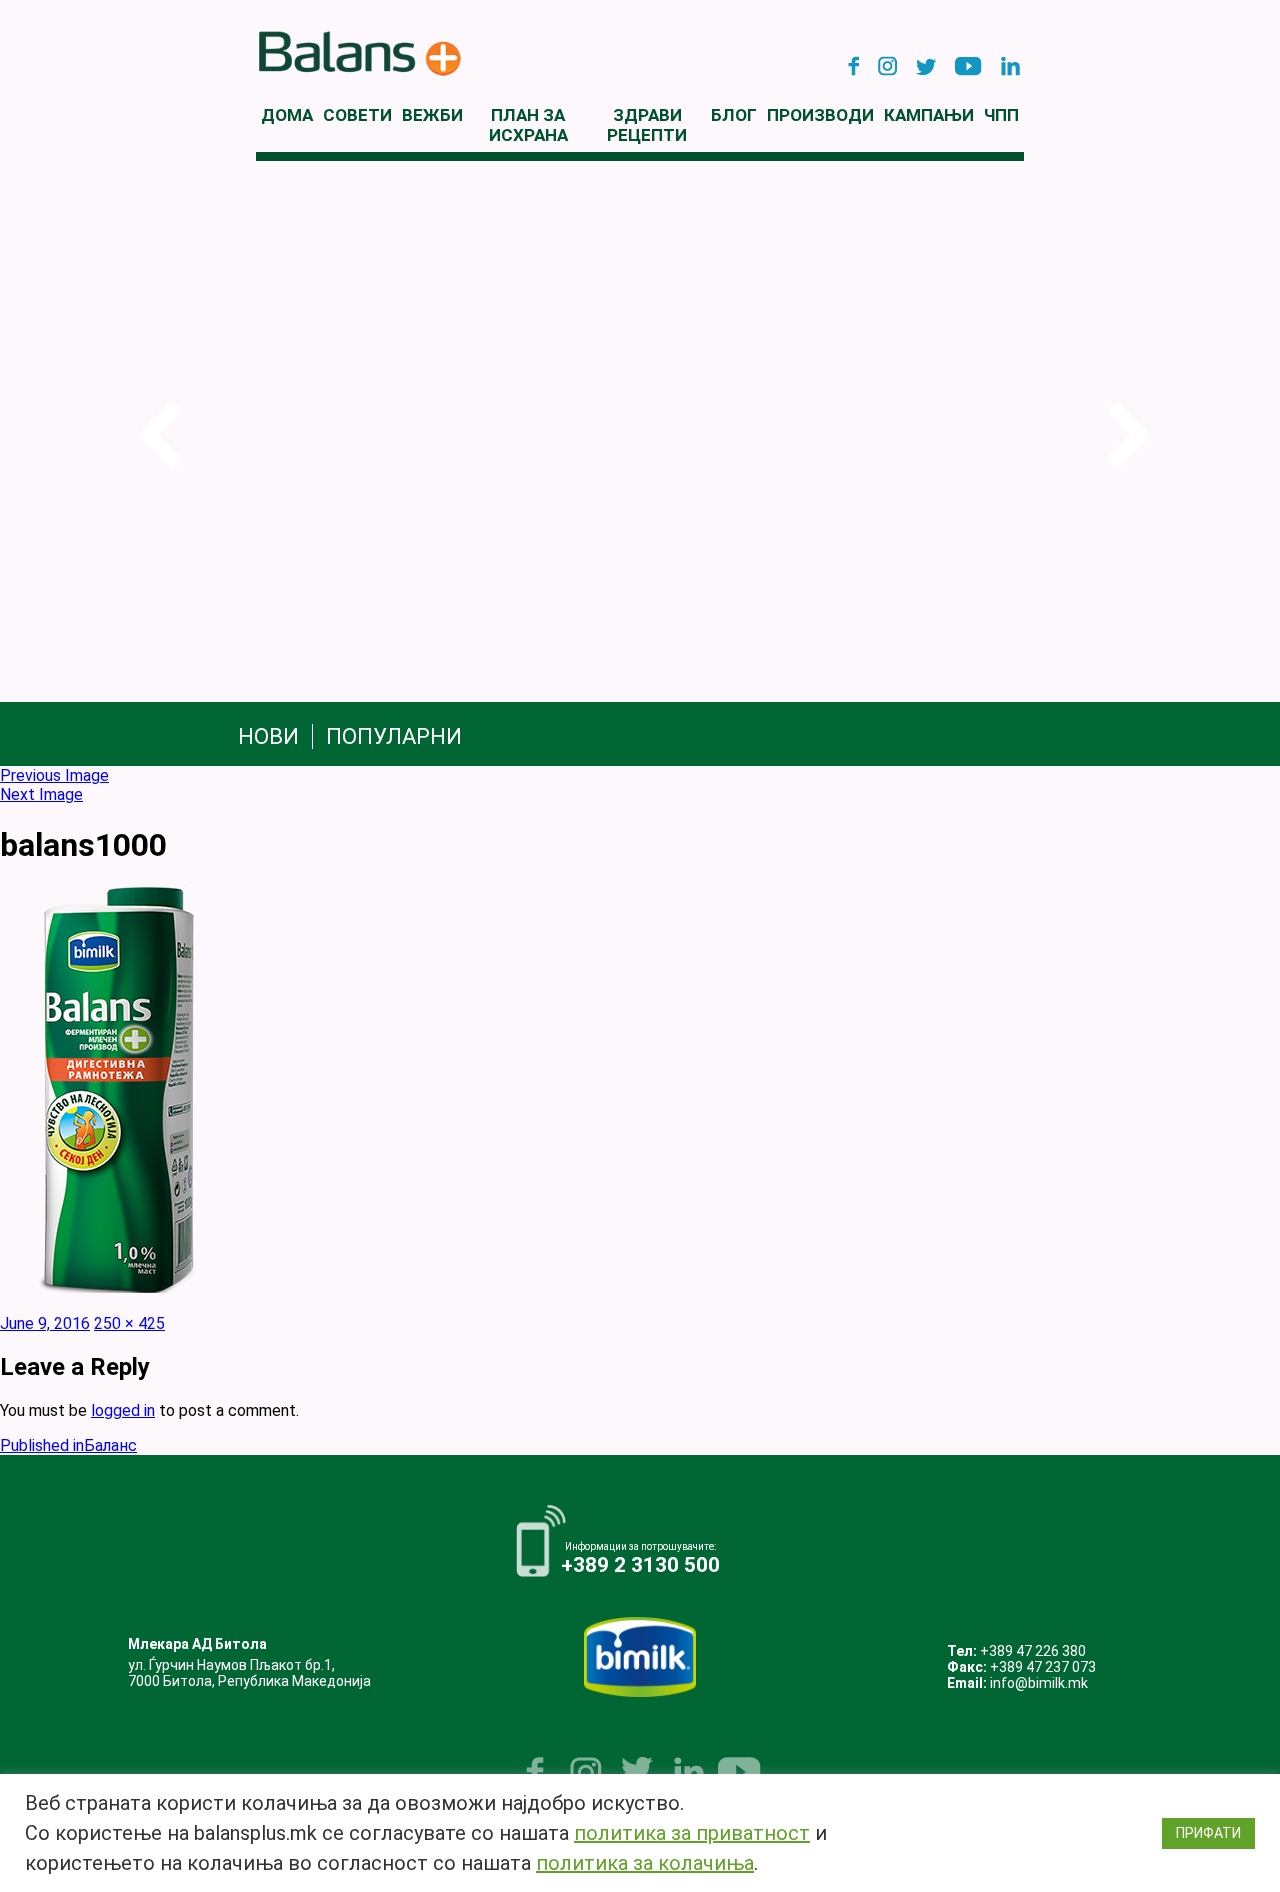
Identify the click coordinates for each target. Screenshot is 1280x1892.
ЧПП (1001, 115)
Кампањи (929, 115)
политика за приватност (692, 1833)
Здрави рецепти (647, 125)
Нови (268, 736)
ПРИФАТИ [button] (1208, 1833)
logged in (123, 1410)
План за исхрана (528, 125)
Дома (287, 115)
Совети (357, 115)
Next (1124, 435)
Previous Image (54, 775)
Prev (155, 435)
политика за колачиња (645, 1863)
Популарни (394, 736)
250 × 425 (129, 1323)
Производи (820, 115)
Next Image (41, 794)
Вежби (432, 115)
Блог (734, 115)
